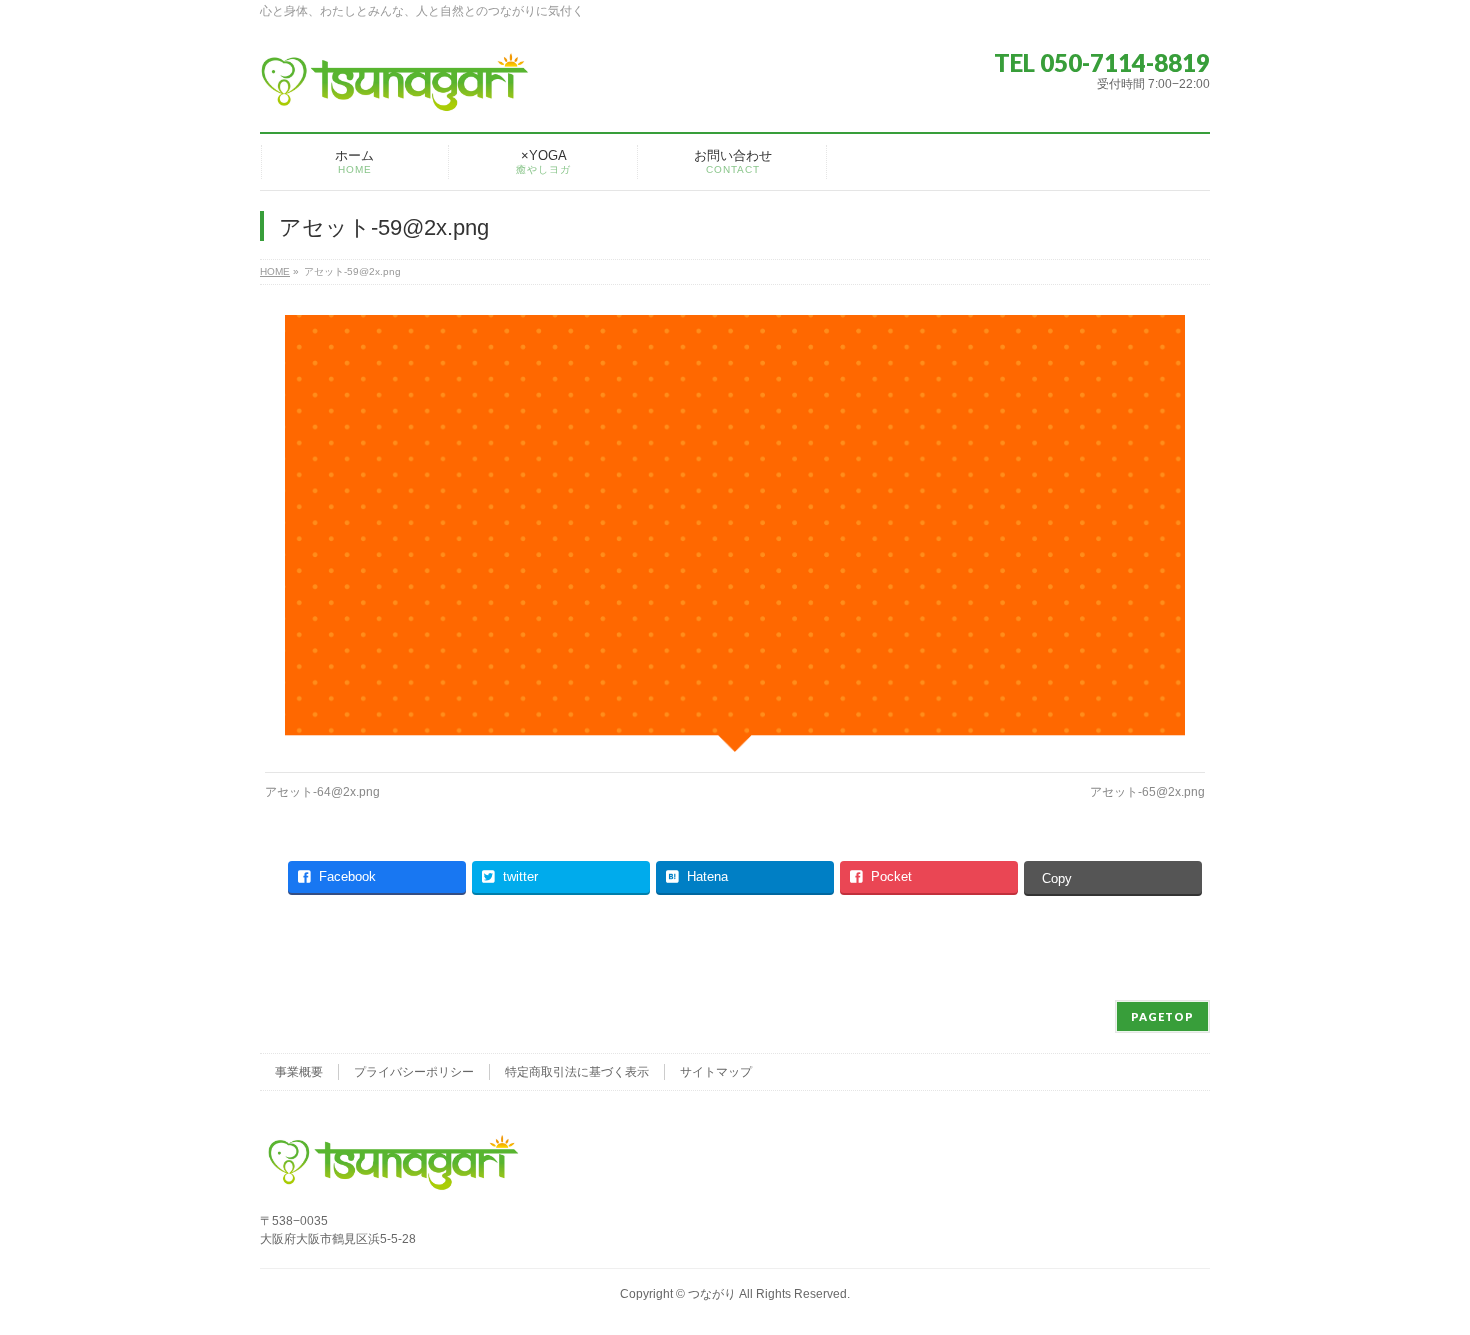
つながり (712, 1294)
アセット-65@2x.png (1147, 792)
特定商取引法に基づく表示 (577, 1072)
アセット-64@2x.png (322, 792)
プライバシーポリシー (414, 1072)
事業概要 (299, 1072)
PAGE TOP (1420, 1277)
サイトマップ (716, 1072)
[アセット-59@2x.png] (735, 533)
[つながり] (395, 89)
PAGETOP (1162, 1016)
